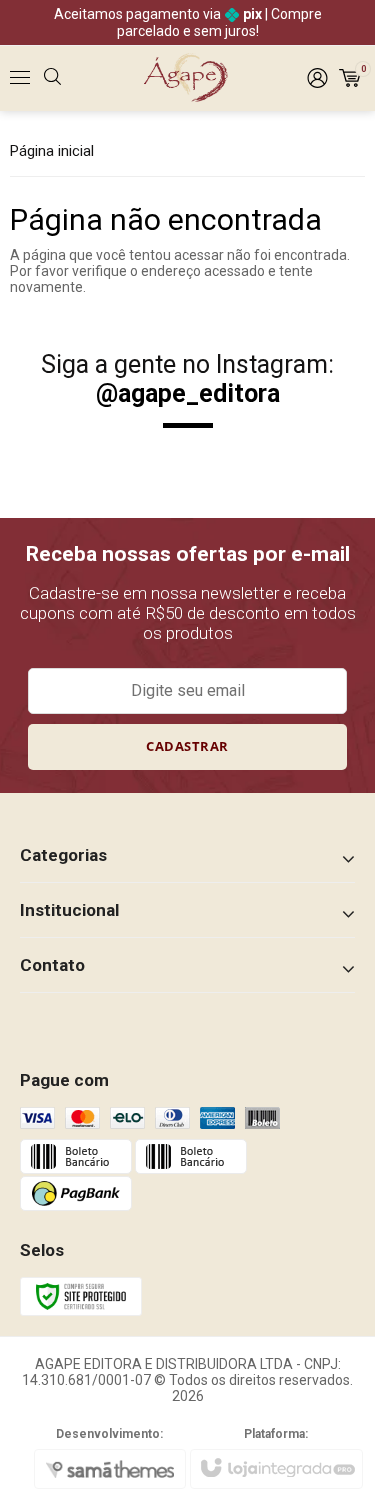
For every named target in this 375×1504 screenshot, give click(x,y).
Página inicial (52, 151)
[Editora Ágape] (187, 78)
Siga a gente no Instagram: (187, 379)
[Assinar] (188, 747)
